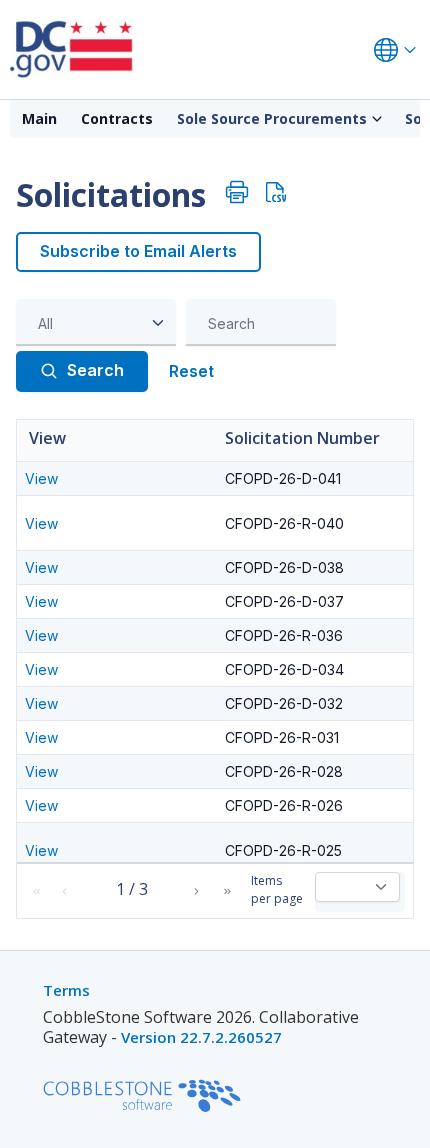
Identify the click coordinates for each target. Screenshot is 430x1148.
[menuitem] (39, 119)
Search (95, 370)
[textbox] (266, 323)
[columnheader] (117, 440)
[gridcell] (117, 478)
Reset (191, 371)
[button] (36, 891)
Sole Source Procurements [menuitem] (272, 118)
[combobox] (96, 322)
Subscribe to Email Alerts (138, 251)
